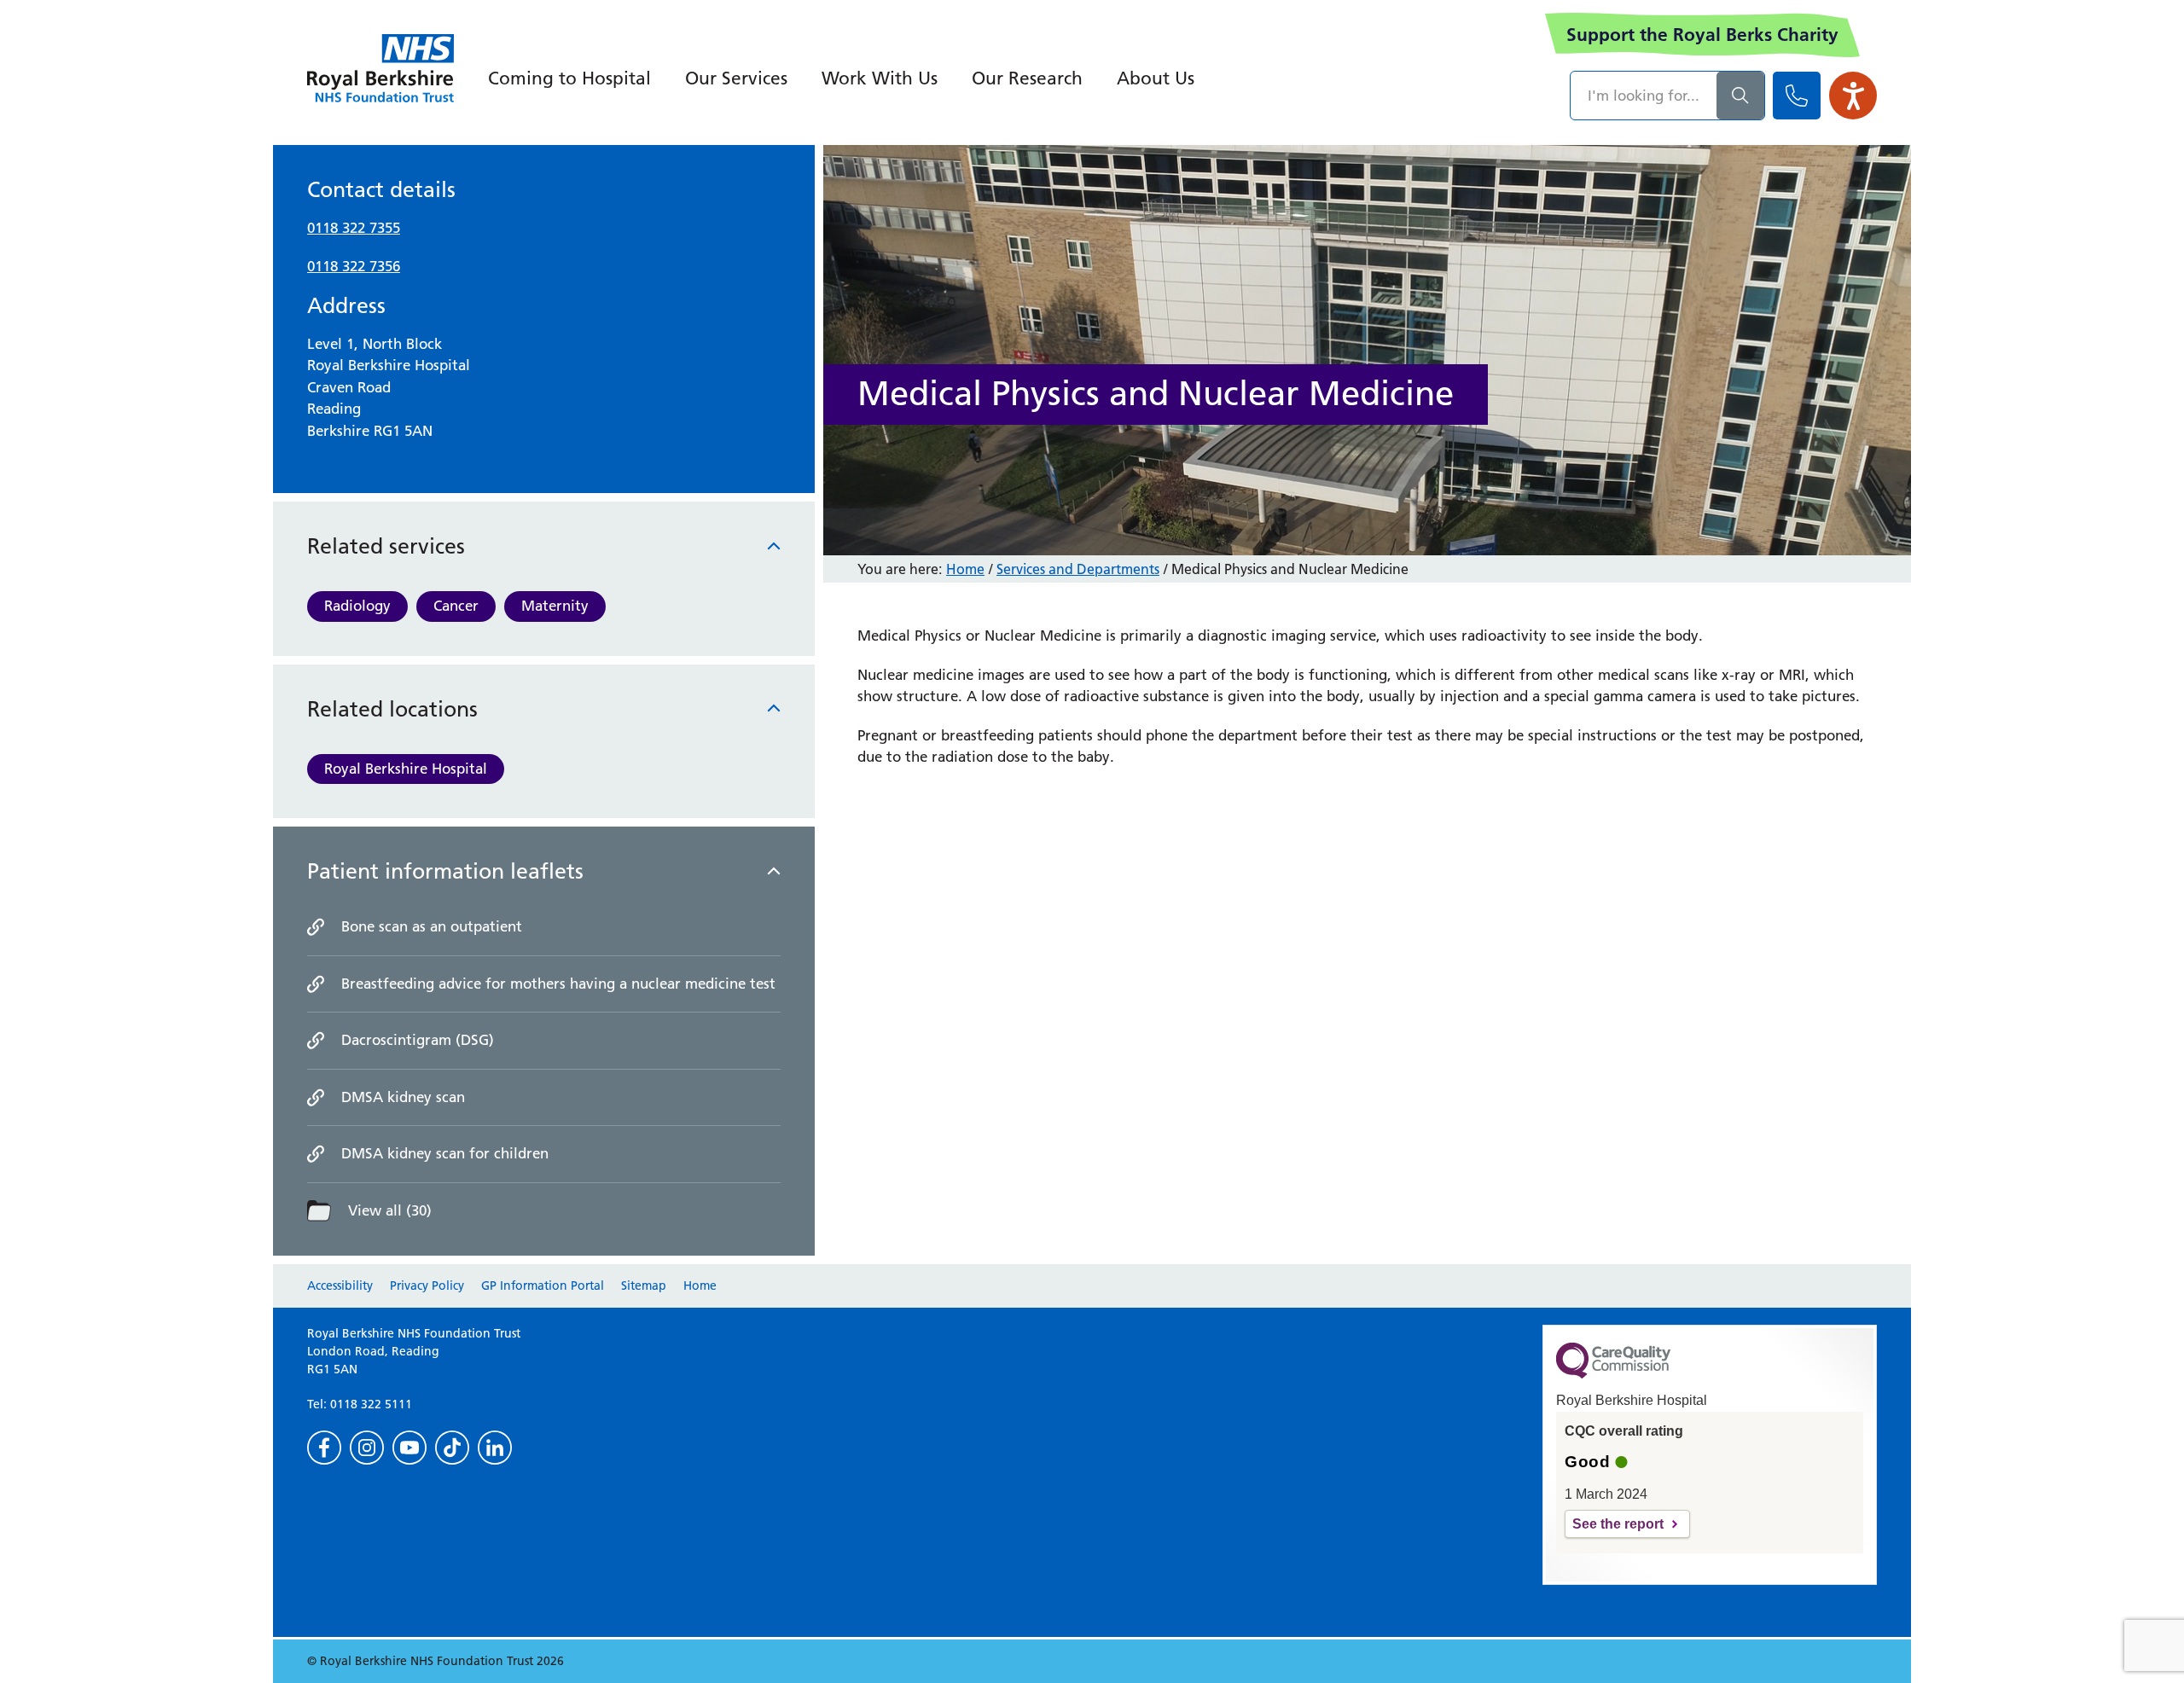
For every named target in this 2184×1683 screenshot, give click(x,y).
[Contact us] (1797, 96)
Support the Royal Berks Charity (1702, 35)
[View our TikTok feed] (452, 1448)
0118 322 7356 (354, 266)
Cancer (456, 606)
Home (965, 569)
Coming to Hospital (569, 78)
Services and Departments (1078, 569)
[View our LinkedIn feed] (495, 1448)
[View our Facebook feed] (324, 1448)
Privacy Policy (427, 1285)
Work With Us (880, 78)
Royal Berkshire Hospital (406, 769)
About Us (1156, 78)
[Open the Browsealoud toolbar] (1853, 96)
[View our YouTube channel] (409, 1448)
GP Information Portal (543, 1285)
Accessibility (340, 1285)
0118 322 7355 (354, 228)
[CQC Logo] (1613, 1374)
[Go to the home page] (380, 68)
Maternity (555, 606)
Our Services (736, 78)
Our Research (1027, 78)
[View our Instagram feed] (367, 1448)
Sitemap (644, 1285)
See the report (1618, 1524)
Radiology (357, 606)
